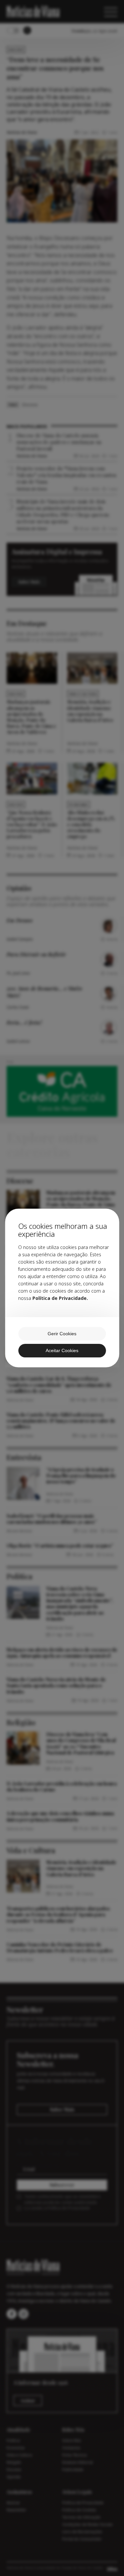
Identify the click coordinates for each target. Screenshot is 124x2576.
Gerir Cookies (62, 1334)
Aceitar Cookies (62, 1350)
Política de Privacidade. (60, 1298)
